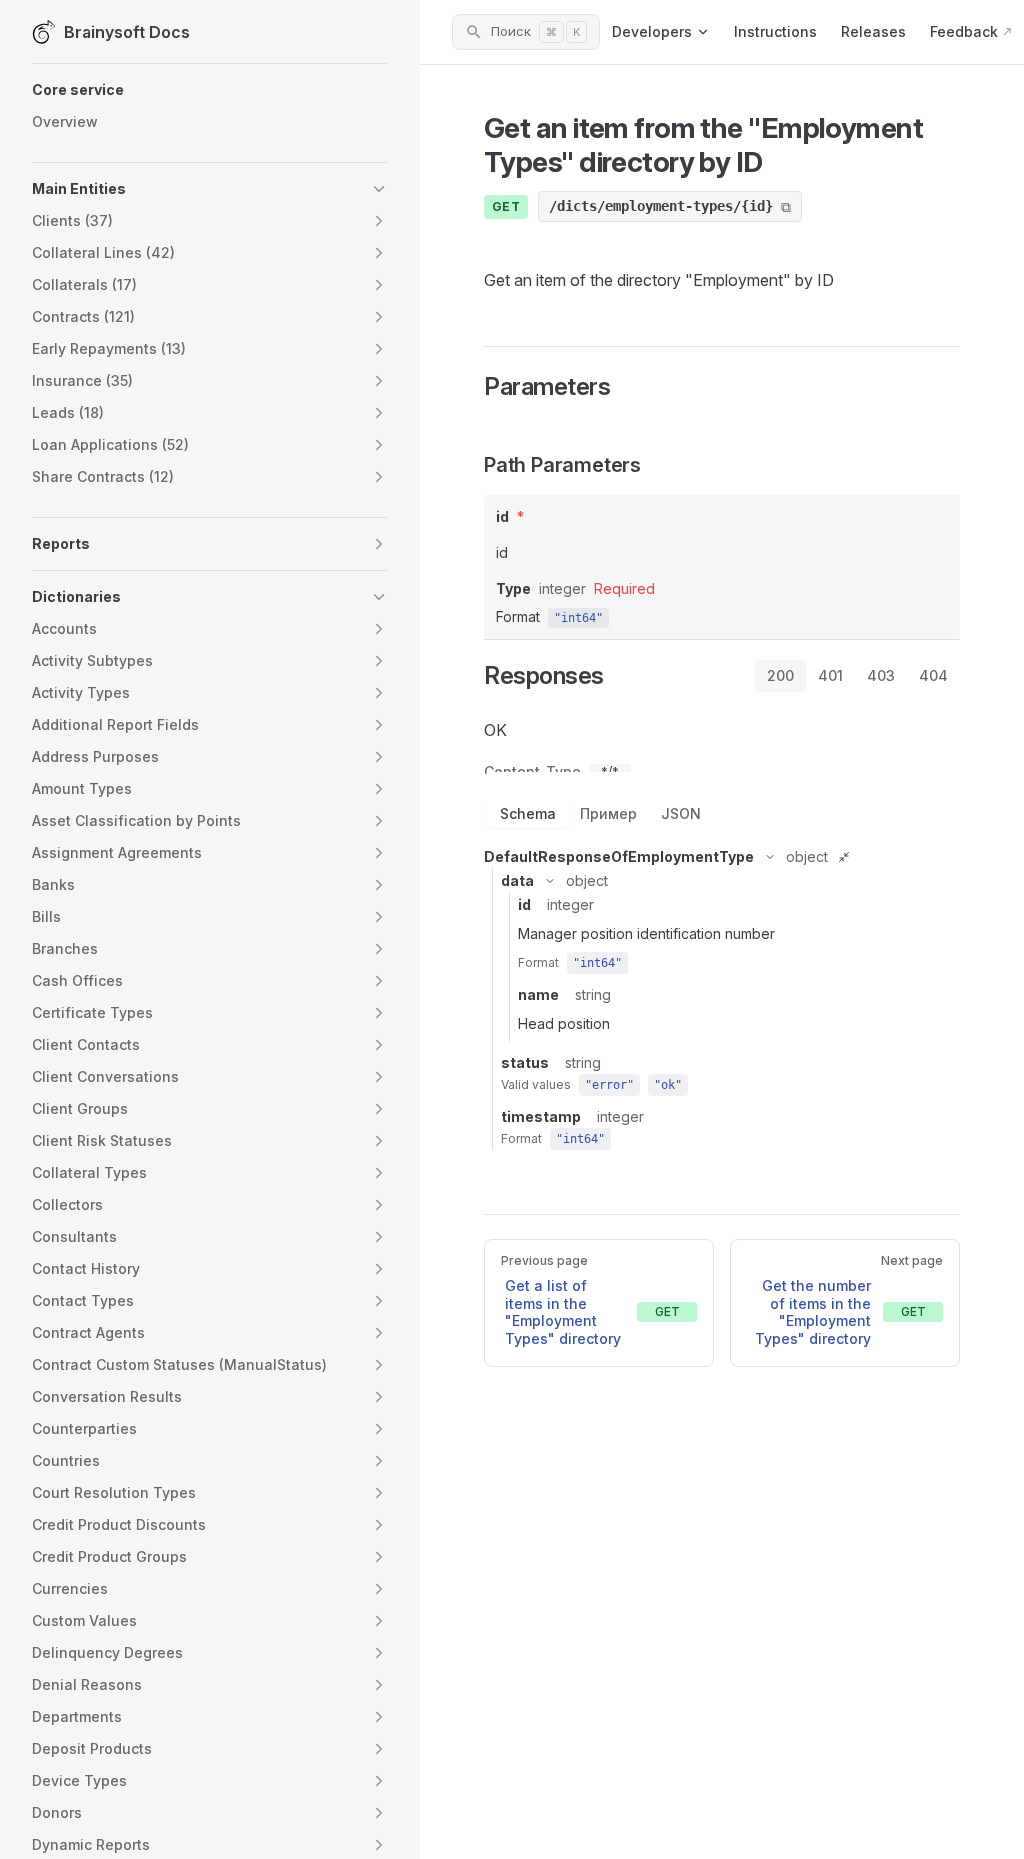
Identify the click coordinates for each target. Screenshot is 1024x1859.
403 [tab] (881, 675)
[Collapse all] (844, 857)
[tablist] (857, 676)
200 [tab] (780, 675)
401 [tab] (830, 675)
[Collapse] (770, 857)
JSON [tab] (681, 813)
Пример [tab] (608, 813)
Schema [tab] (528, 813)
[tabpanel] (722, 931)
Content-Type (532, 772)
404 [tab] (933, 675)
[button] (210, 90)
